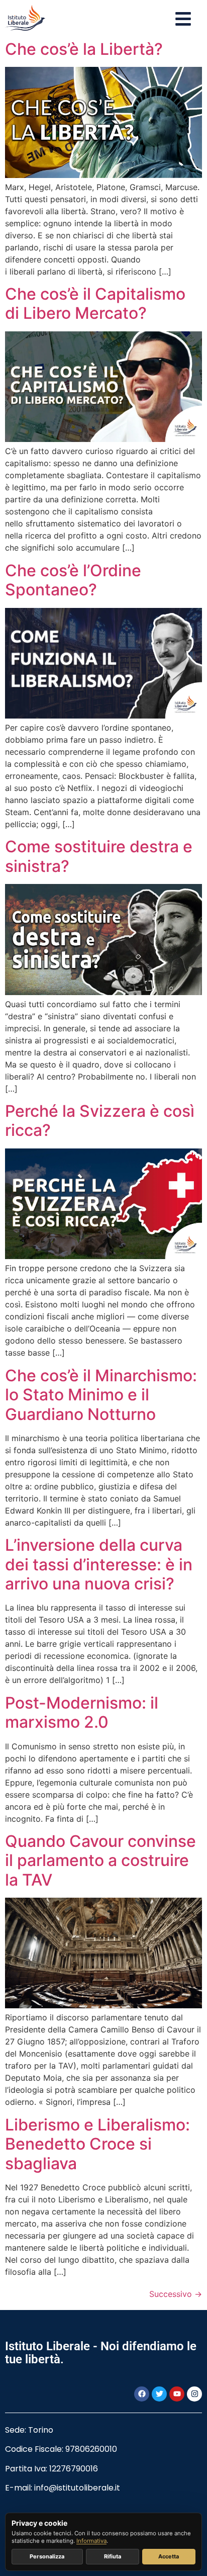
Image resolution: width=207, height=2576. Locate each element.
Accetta (169, 2556)
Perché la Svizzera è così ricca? (100, 1121)
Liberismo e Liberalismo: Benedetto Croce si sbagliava (97, 2144)
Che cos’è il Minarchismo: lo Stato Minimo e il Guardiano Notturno (101, 1395)
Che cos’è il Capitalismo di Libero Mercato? (95, 303)
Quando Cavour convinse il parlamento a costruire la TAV (100, 1860)
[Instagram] (194, 2394)
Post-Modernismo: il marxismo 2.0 (82, 1712)
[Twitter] (159, 2394)
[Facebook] (142, 2394)
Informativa (91, 2541)
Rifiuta (113, 2556)
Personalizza (47, 2556)
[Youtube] (177, 2394)
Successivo (176, 2294)
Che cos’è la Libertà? (84, 49)
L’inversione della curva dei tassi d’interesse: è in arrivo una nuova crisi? (99, 1564)
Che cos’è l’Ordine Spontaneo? (73, 580)
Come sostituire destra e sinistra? (99, 856)
